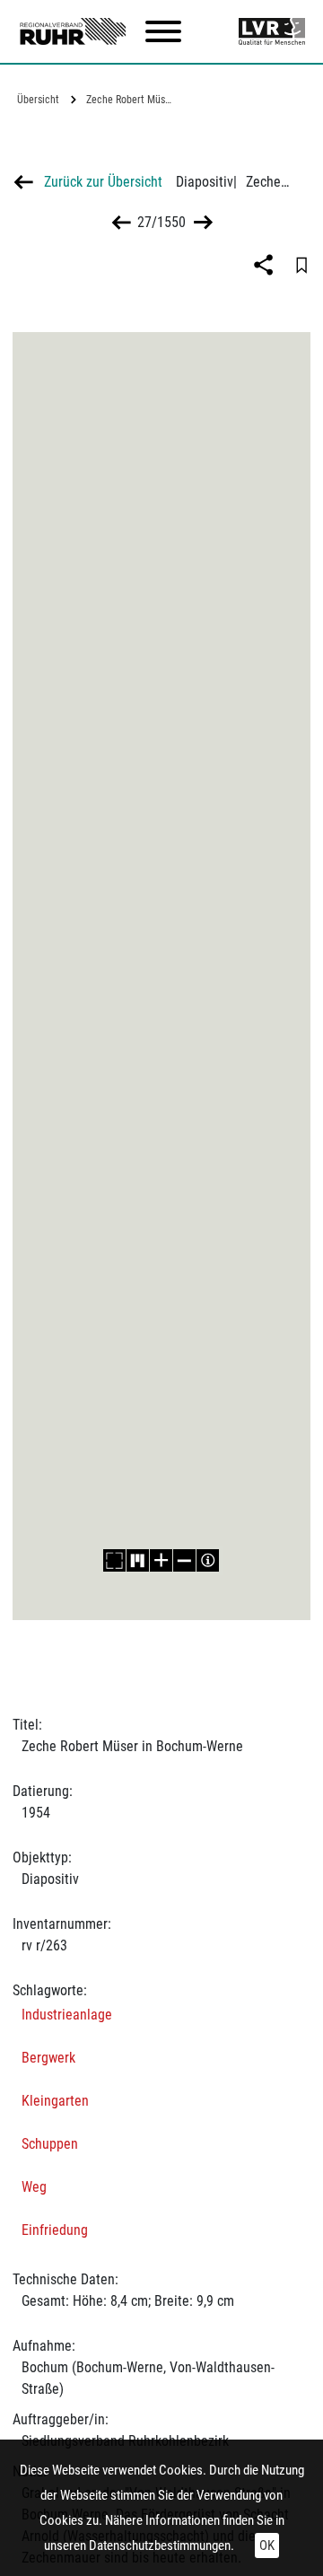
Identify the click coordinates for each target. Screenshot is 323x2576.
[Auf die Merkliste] (301, 265)
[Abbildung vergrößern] (161, 1560)
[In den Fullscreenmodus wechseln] (115, 1560)
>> (201, 222)
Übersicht (38, 100)
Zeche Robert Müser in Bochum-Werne (133, 100)
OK (267, 2545)
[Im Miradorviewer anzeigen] (138, 1560)
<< (122, 222)
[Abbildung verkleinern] (185, 1560)
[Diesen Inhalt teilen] (266, 265)
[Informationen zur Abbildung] (208, 1560)
